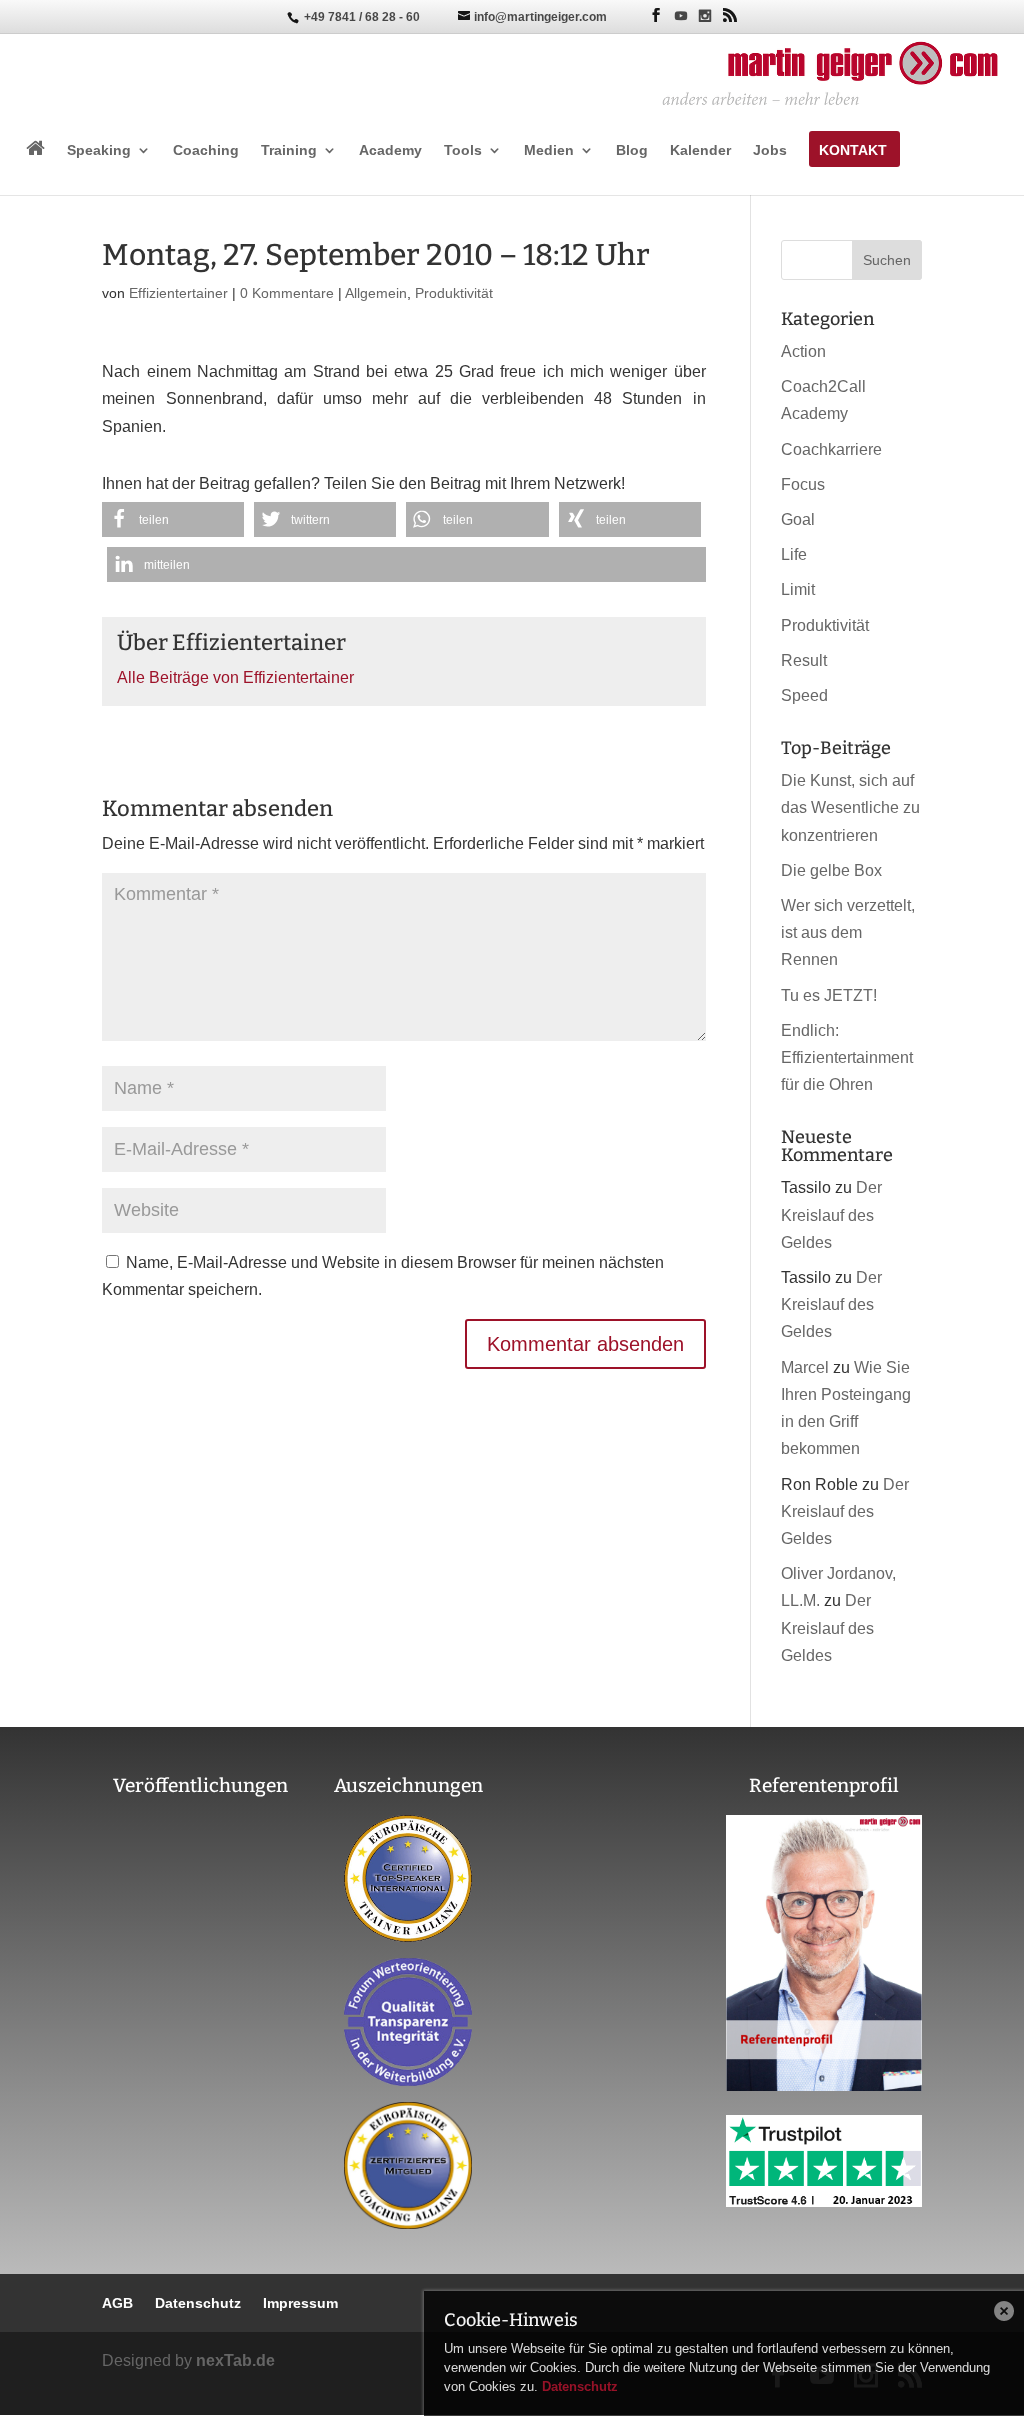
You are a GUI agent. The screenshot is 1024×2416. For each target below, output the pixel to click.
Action (803, 351)
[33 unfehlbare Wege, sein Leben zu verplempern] (200, 2006)
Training (289, 150)
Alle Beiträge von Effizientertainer (235, 677)
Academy (390, 150)
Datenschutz (580, 2386)
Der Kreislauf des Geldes (831, 1214)
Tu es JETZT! (829, 995)
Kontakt (853, 150)
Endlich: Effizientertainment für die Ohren (847, 1057)
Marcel (805, 1367)
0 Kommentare (287, 293)
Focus (803, 484)
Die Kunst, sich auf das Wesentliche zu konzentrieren (850, 807)
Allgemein (376, 293)
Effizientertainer (178, 293)
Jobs (770, 150)
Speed (804, 695)
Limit (798, 589)
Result (804, 660)
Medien (549, 150)
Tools (463, 150)
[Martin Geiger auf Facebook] (656, 15)
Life (794, 554)
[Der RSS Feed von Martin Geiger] (730, 15)
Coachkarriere (831, 449)
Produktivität (454, 293)
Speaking (99, 150)
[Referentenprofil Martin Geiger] (824, 2085)
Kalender (700, 150)
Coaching (206, 150)
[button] (173, 519)
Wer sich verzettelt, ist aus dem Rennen (848, 932)
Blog (632, 150)
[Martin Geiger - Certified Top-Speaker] (408, 1878)
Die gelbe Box (831, 870)
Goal (798, 519)
